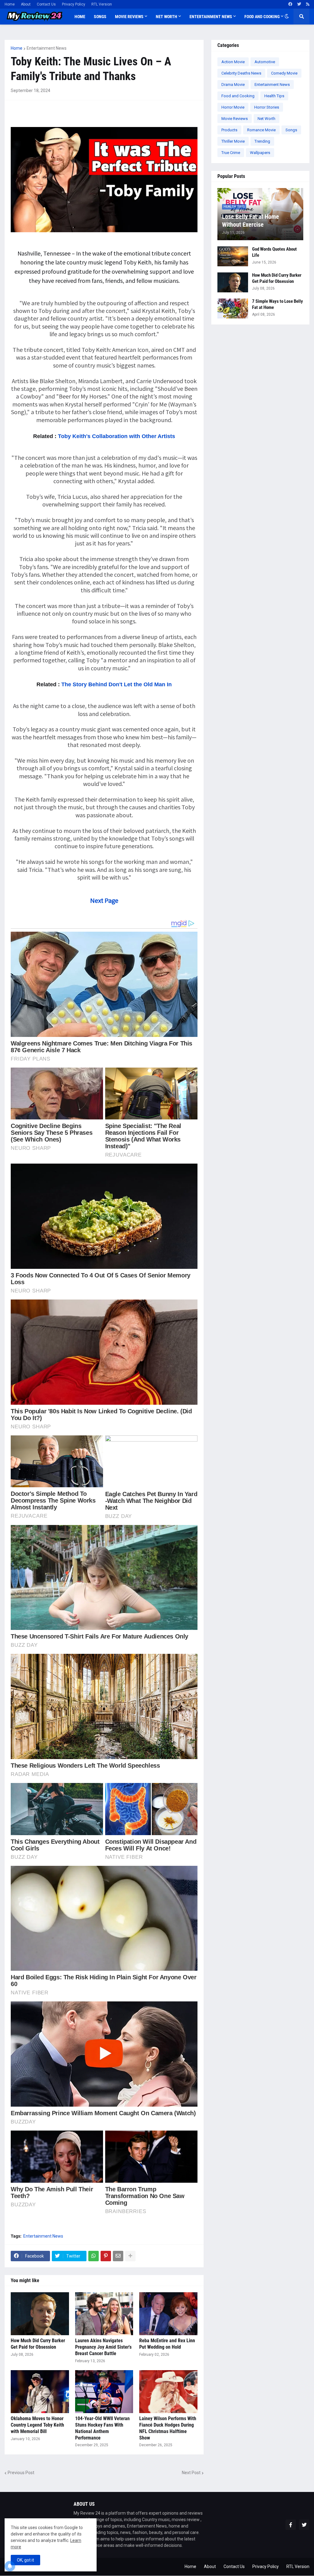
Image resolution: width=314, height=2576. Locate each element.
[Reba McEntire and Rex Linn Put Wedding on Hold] (168, 2314)
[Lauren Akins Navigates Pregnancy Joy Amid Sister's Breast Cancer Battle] (104, 2314)
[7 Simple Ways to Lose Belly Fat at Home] (233, 308)
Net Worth (266, 119)
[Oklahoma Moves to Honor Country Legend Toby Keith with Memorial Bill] (40, 2392)
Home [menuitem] (80, 17)
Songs (291, 130)
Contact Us (46, 4)
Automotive (265, 62)
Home (10, 4)
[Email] (118, 2256)
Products (229, 130)
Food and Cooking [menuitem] (262, 17)
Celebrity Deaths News (241, 73)
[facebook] (290, 4)
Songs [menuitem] (100, 17)
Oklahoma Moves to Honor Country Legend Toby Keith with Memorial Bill (37, 2425)
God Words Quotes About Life (274, 252)
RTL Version (102, 4)
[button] (287, 17)
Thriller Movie (233, 141)
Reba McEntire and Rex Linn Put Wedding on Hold (167, 2344)
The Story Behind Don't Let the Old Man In (117, 684)
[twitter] (299, 4)
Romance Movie (261, 130)
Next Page (104, 900)
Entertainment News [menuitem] (211, 17)
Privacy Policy (74, 4)
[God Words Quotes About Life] (233, 256)
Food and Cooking (238, 96)
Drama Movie (233, 85)
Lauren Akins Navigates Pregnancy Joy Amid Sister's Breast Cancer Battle (103, 2347)
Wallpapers (260, 153)
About (26, 4)
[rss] (308, 4)
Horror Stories (267, 107)
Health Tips (274, 96)
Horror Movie (233, 107)
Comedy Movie (284, 73)
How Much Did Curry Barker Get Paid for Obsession (38, 2344)
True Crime (231, 153)
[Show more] (130, 2256)
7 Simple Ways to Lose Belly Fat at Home (278, 304)
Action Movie (233, 62)
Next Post (191, 2473)
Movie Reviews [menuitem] (129, 17)
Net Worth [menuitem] (167, 17)
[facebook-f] (291, 2525)
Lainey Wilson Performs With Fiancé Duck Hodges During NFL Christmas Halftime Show (168, 2428)
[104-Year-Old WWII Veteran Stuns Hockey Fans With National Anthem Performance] (104, 2392)
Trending (262, 141)
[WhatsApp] (94, 2256)
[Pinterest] (106, 2256)
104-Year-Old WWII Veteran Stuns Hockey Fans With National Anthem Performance (102, 2428)
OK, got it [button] (25, 2560)
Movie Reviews (235, 119)
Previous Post (21, 2473)
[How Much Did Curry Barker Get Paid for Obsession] (40, 2314)
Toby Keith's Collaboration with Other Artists (116, 436)
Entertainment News (47, 48)
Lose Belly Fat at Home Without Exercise (251, 221)
